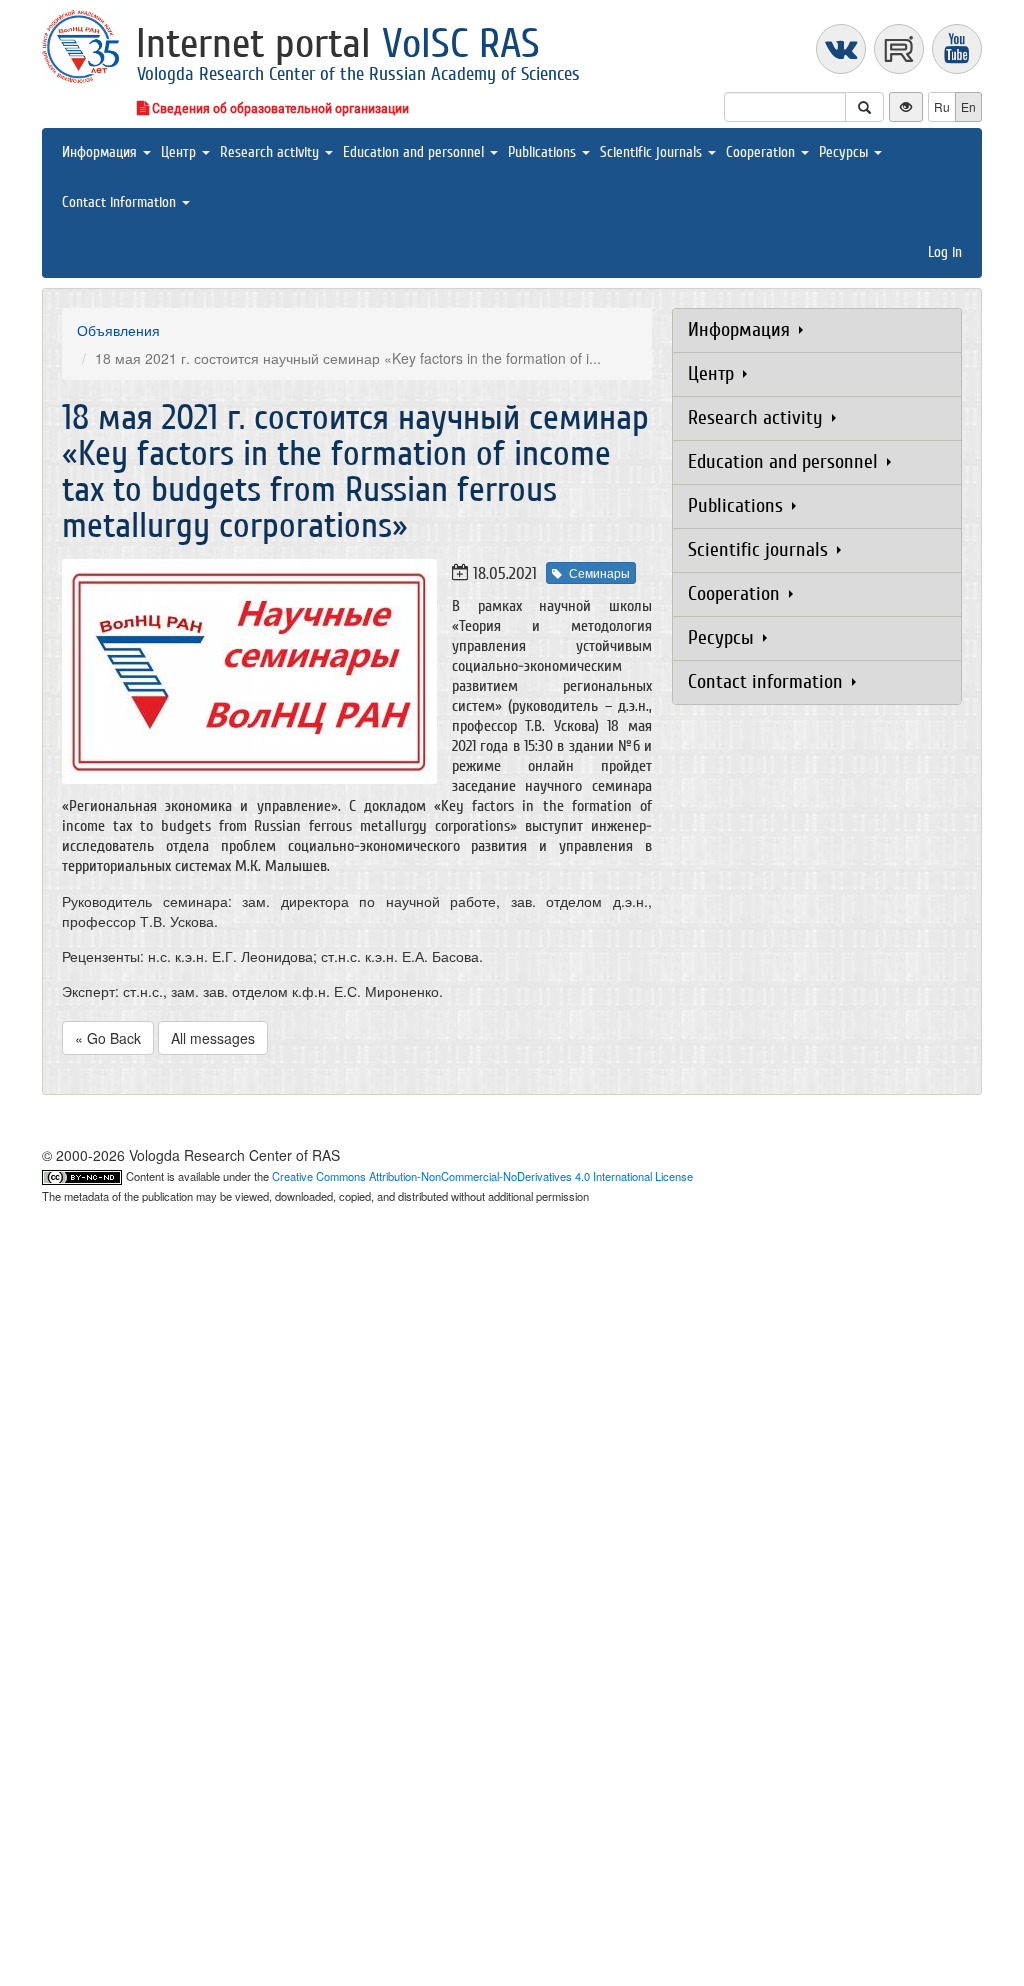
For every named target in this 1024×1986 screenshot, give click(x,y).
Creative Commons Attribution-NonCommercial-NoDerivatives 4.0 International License (482, 1176)
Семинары (599, 572)
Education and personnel (415, 152)
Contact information (121, 202)
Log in (945, 252)
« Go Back (108, 1038)
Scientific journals (653, 152)
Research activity (271, 152)
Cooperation (762, 152)
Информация (101, 152)
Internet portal (338, 44)
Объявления (118, 330)
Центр (180, 152)
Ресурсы (845, 152)
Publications (544, 152)
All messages (213, 1038)
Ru (942, 106)
